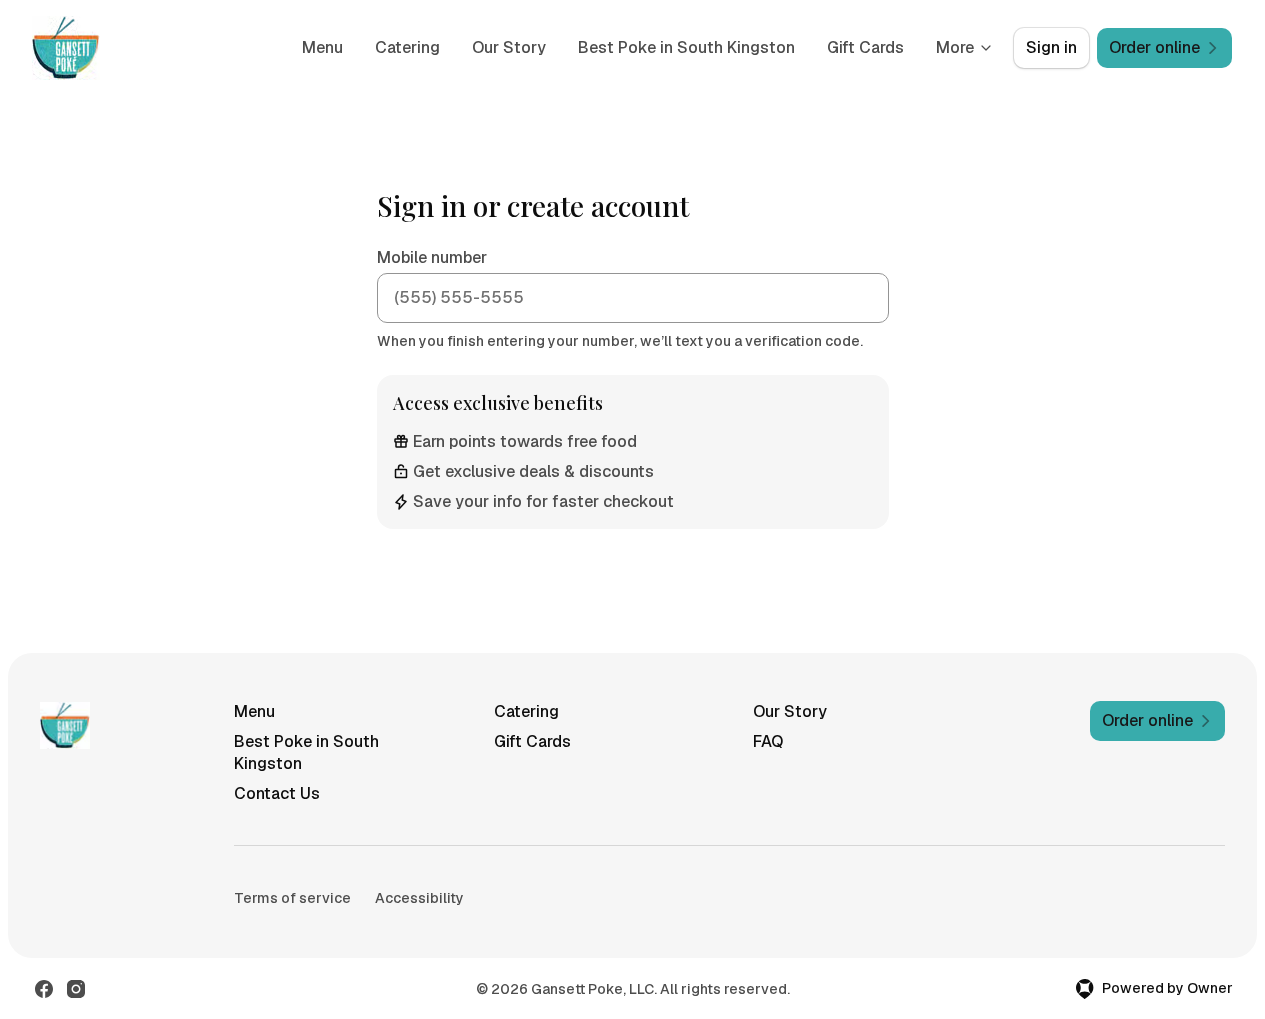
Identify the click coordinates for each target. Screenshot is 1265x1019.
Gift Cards (865, 47)
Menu (322, 47)
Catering (407, 47)
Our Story (509, 47)
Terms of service (292, 898)
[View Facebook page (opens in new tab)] (44, 989)
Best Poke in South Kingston (686, 47)
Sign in (1051, 47)
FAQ (768, 741)
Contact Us (277, 793)
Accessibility (419, 898)
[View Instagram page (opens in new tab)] (76, 989)
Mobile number (432, 257)
